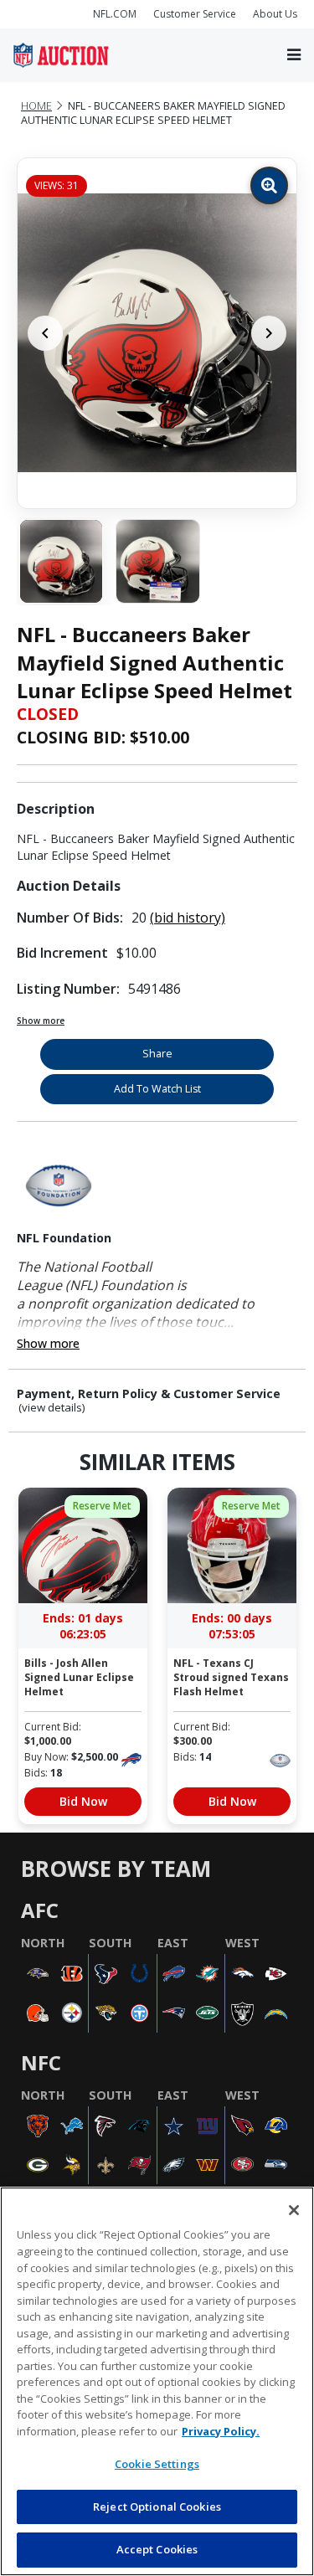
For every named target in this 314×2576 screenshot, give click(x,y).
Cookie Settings (157, 2464)
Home (36, 106)
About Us (275, 14)
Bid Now (83, 1801)
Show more (41, 1021)
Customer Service (195, 14)
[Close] (294, 2210)
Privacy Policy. (221, 2431)
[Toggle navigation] (294, 55)
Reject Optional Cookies (157, 2507)
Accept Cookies (157, 2549)
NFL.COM (115, 14)
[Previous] (45, 333)
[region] (157, 2381)
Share (157, 1054)
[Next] (269, 333)
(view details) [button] (52, 1408)
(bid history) (188, 918)
